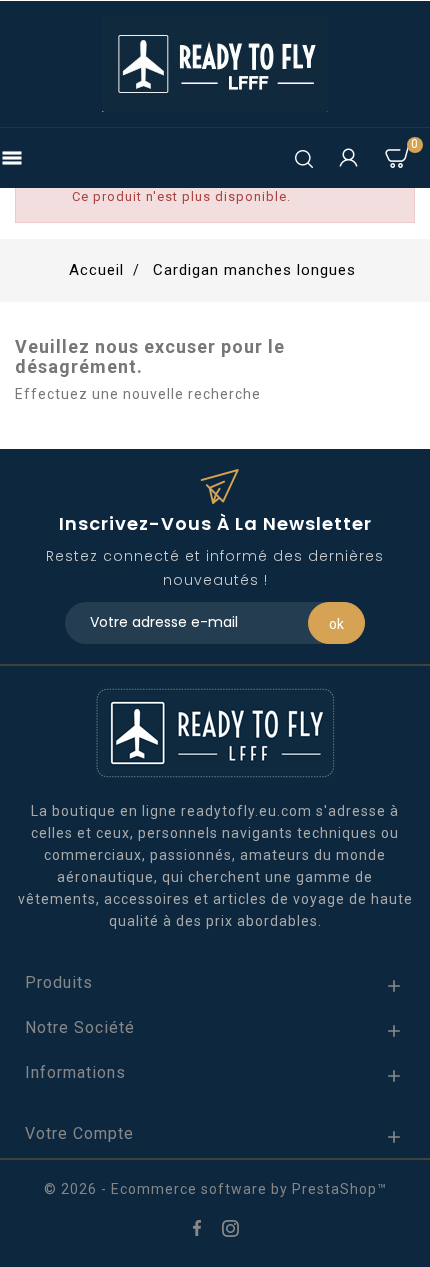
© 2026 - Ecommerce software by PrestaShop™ (215, 1189)
